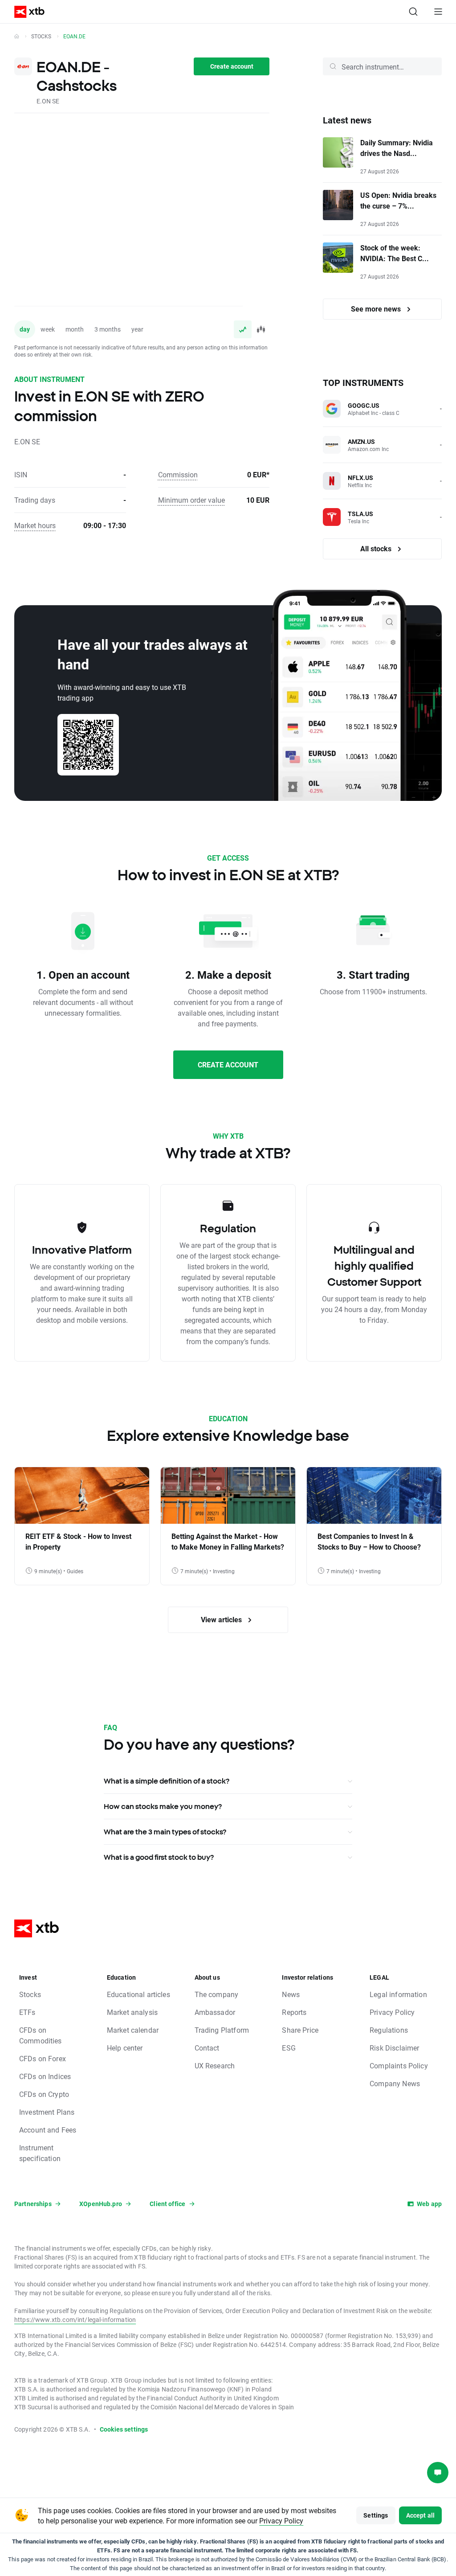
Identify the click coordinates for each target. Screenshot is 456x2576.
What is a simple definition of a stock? (167, 1781)
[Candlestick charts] (261, 329)
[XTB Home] (26, 12)
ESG (289, 2048)
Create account (232, 66)
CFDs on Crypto (44, 2094)
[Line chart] (243, 329)
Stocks (41, 36)
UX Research (215, 2065)
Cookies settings (124, 2429)
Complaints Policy (399, 2065)
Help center (125, 2048)
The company (217, 1994)
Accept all (421, 2515)
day (25, 329)
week (48, 329)
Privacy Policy (392, 2012)
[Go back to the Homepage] (17, 36)
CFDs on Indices (45, 2076)
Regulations (389, 2030)
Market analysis (132, 2012)
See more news (377, 309)
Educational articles (138, 1994)
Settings (376, 2515)
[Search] (413, 12)
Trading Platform (222, 2030)
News (291, 1994)
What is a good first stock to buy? (159, 1857)
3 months (108, 329)
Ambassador (215, 2012)
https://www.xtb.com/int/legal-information (75, 2320)
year (137, 329)
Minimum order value (191, 500)
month (75, 329)
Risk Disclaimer (394, 2048)
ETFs (27, 2012)
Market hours (35, 525)
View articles (222, 1619)
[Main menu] (438, 12)
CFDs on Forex (43, 2058)
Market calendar (133, 2030)
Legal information (398, 1994)
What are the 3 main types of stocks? (165, 1832)
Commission (178, 474)
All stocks (377, 548)
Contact (207, 2048)
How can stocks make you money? (163, 1806)
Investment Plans (47, 2112)
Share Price (300, 2030)
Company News (395, 2083)
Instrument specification (40, 2153)
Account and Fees (48, 2130)
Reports (294, 2012)
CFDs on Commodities (41, 2035)
